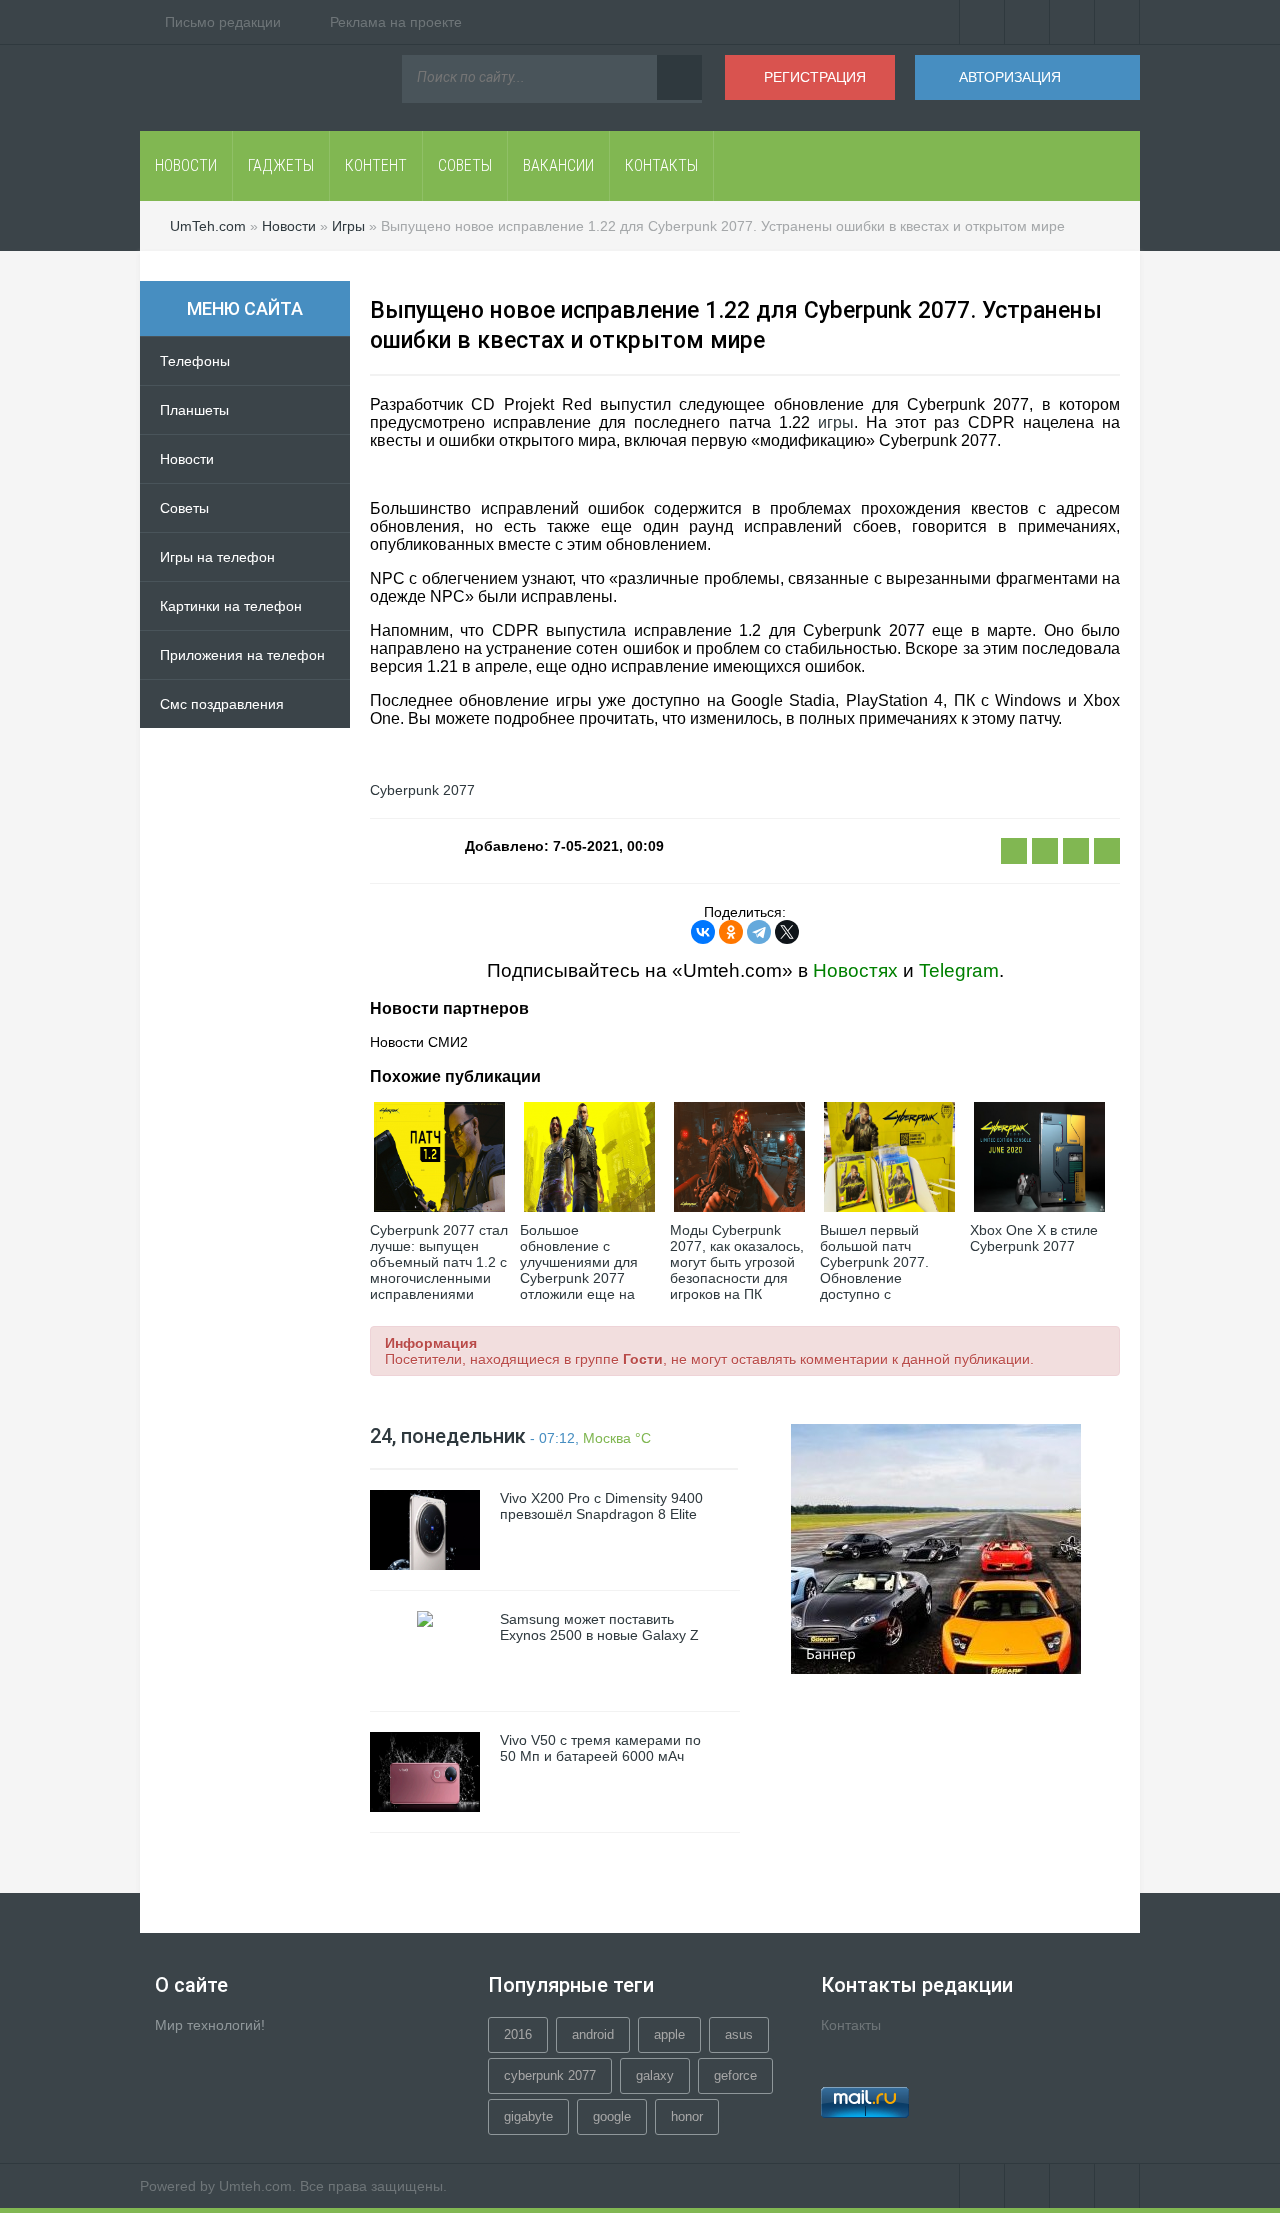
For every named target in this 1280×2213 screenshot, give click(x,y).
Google (612, 2116)
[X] (787, 932)
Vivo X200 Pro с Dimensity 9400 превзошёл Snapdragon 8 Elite (601, 1506)
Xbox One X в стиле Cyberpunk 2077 (1034, 1238)
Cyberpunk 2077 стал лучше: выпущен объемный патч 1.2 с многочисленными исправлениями (439, 1262)
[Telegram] (759, 932)
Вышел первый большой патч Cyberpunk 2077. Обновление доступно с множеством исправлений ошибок (889, 1278)
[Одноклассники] (731, 932)
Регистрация (815, 77)
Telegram (959, 970)
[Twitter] (1027, 22)
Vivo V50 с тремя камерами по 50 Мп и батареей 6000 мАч (600, 1748)
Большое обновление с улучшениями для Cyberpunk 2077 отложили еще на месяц (579, 1270)
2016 (518, 2034)
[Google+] (1117, 22)
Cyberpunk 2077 (422, 790)
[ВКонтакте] (982, 22)
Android (593, 2034)
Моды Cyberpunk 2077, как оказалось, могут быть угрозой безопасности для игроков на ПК (737, 1262)
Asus (739, 2034)
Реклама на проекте (396, 22)
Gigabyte (528, 2116)
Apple (669, 2034)
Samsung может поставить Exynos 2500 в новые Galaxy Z (599, 1627)
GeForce (735, 2075)
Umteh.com (255, 2186)
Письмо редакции (223, 22)
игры (836, 422)
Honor (687, 2116)
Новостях (855, 970)
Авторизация (1010, 77)
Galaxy (655, 2075)
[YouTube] (1072, 22)
